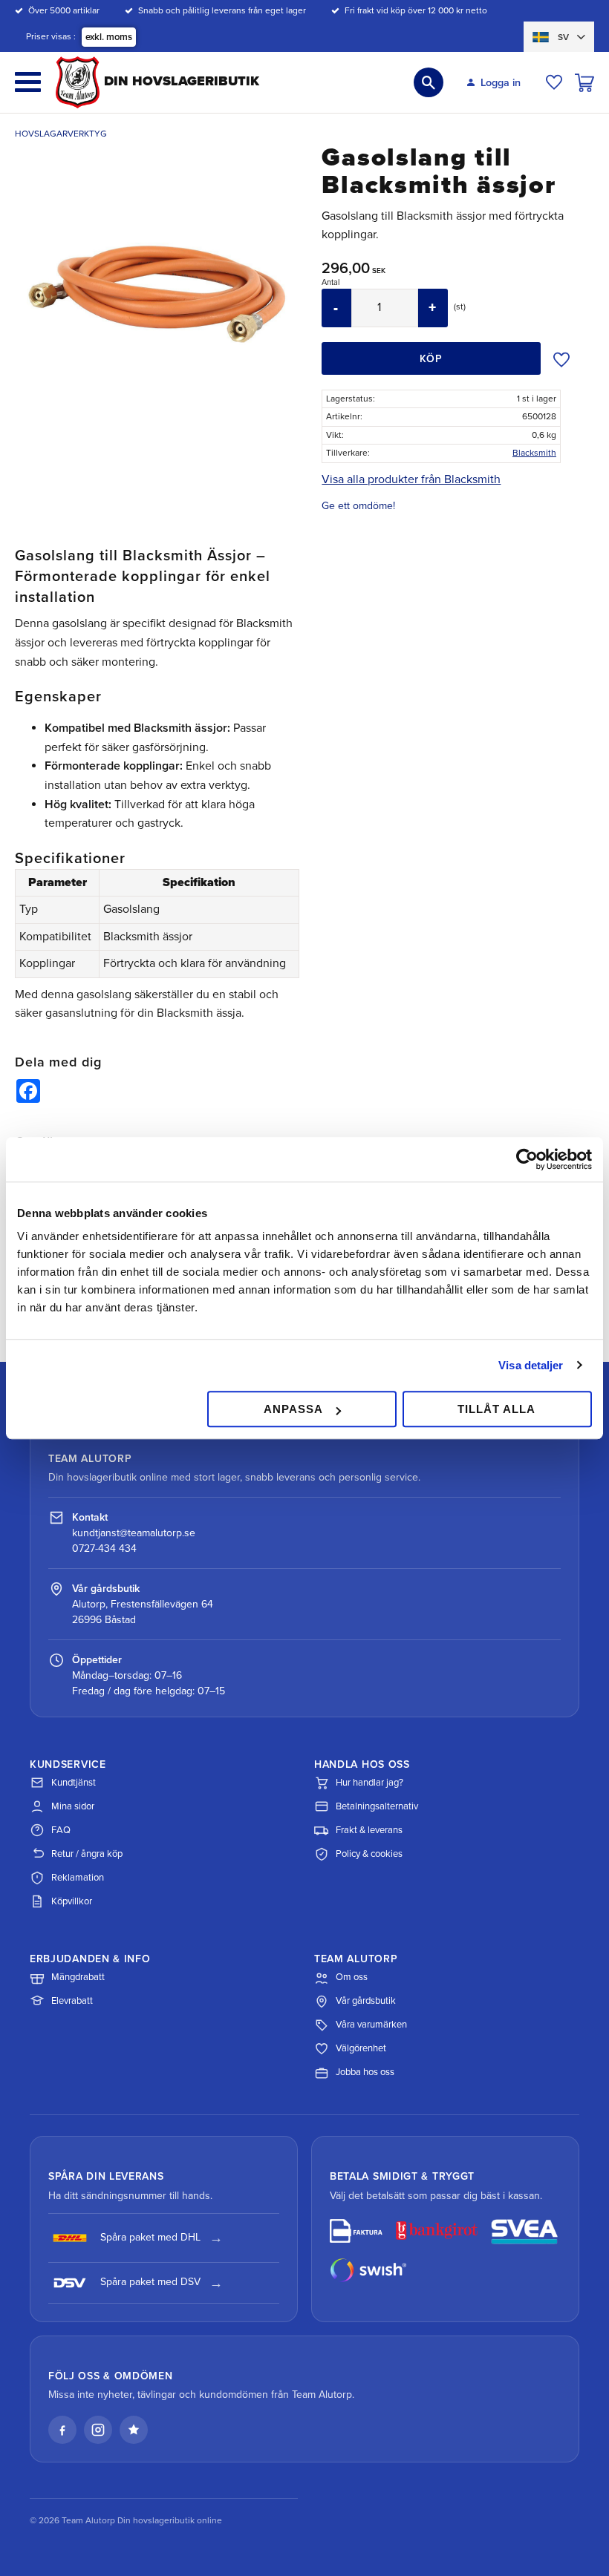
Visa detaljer (531, 1365)
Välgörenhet (361, 2048)
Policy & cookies (369, 1854)
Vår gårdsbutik (366, 2001)
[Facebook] (62, 2430)
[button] (28, 82)
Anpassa (293, 1409)
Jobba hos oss (365, 2072)
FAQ (61, 1830)
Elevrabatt (72, 2001)
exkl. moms (109, 37)
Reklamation (78, 1878)
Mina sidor (73, 1806)
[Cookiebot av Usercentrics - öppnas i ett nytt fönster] (527, 1159)
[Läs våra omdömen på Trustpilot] (134, 2430)
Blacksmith (534, 453)
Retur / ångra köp (87, 1854)
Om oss (352, 1977)
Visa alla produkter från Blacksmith (411, 479)
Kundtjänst (74, 1783)
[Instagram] (98, 2430)
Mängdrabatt (78, 1977)
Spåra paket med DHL (150, 2237)
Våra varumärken (371, 2025)
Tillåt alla (496, 1409)
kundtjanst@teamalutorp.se (134, 1533)
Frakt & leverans (369, 1830)
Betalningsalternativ (377, 1806)
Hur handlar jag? (369, 1783)
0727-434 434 (104, 1548)
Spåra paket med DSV (150, 2282)
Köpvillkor (72, 1901)
